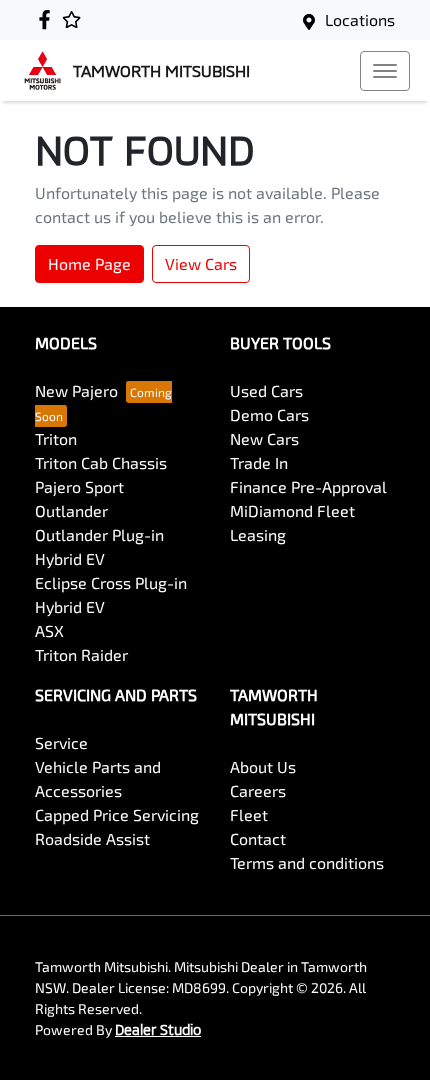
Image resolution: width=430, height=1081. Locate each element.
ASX (49, 630)
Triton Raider (81, 654)
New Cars (264, 438)
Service (61, 742)
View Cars (201, 263)
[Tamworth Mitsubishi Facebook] (48, 19)
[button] (385, 71)
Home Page (89, 263)
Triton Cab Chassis (101, 462)
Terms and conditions (307, 862)
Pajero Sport (79, 486)
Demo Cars (269, 414)
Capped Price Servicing (117, 814)
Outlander (71, 510)
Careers (258, 790)
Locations (360, 19)
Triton (56, 438)
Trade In (259, 462)
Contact (258, 838)
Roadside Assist (92, 838)
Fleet (249, 814)
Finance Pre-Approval (308, 486)
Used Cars (266, 390)
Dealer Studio (158, 1029)
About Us (263, 766)
